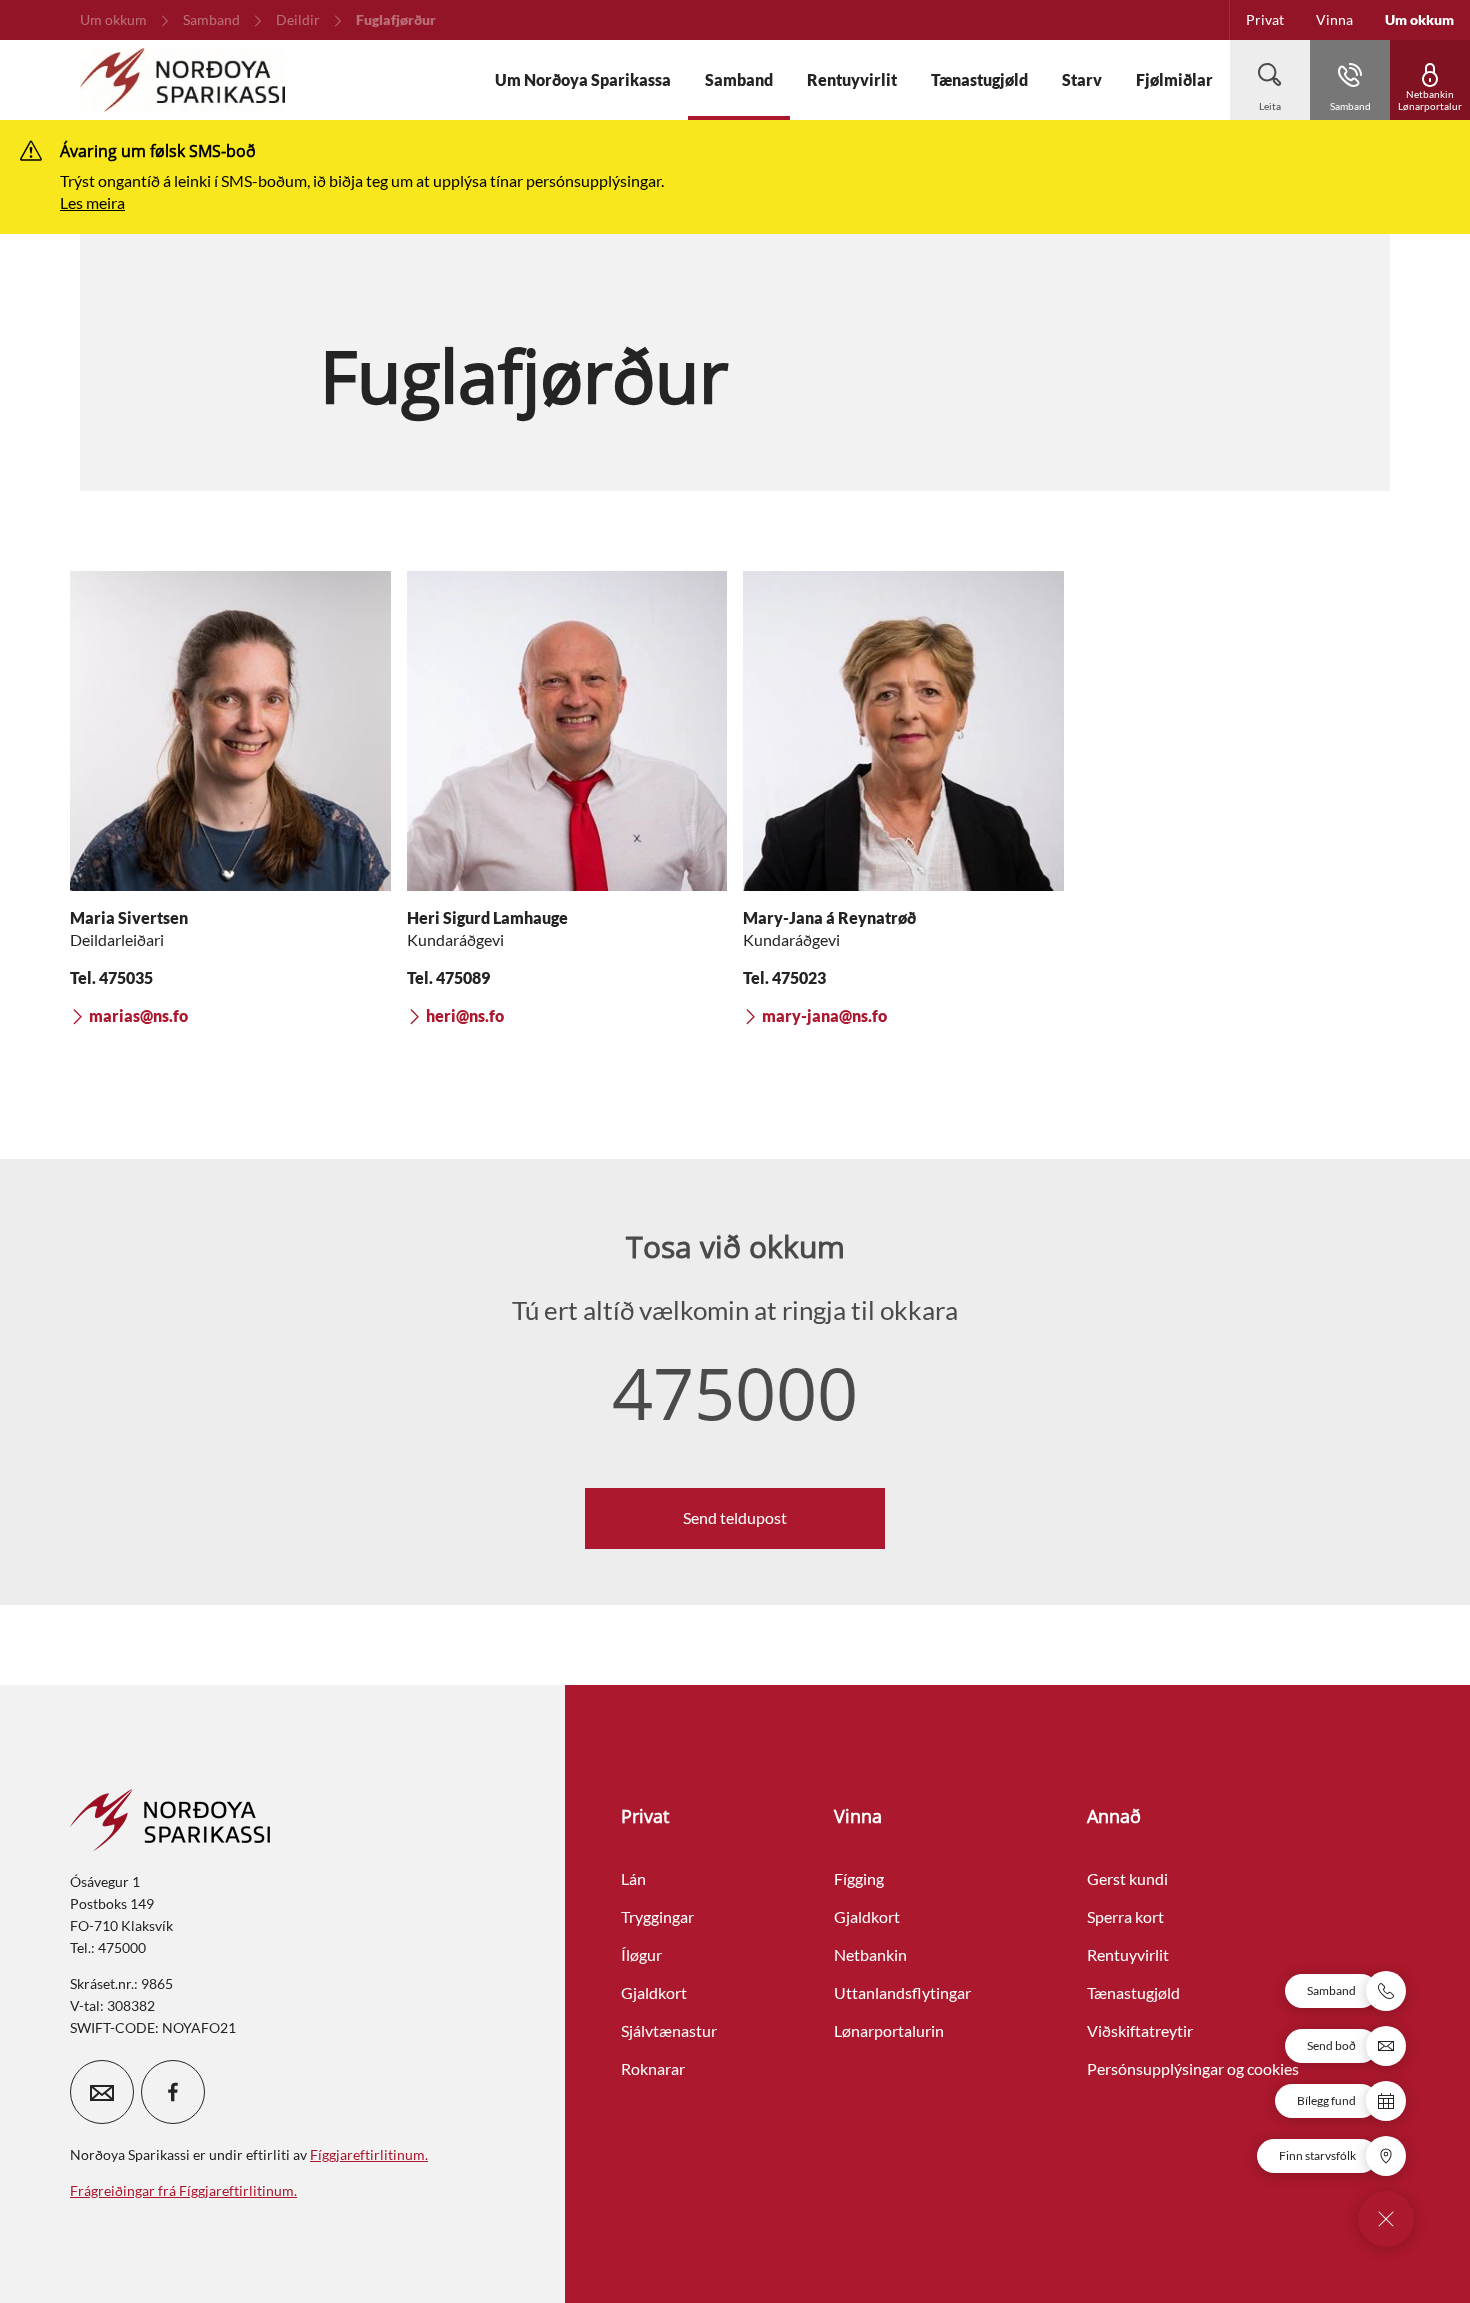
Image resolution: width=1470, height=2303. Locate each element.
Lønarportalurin (889, 2030)
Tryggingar (657, 1916)
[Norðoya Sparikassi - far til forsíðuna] (182, 80)
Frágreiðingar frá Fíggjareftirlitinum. (183, 2190)
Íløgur (641, 1954)
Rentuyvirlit (1128, 1954)
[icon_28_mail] (102, 2092)
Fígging (859, 1878)
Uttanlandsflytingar (902, 1992)
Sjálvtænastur (669, 2030)
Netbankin (870, 1954)
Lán (633, 1878)
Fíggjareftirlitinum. (369, 2154)
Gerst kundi (1127, 1878)
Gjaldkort (654, 1992)
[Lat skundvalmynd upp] (1386, 2219)
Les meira (92, 202)
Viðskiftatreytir (1140, 2030)
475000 (735, 1392)
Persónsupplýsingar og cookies (1193, 2068)
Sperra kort (1125, 1916)
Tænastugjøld (1133, 1992)
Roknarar (653, 2068)
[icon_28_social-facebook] (173, 2092)
